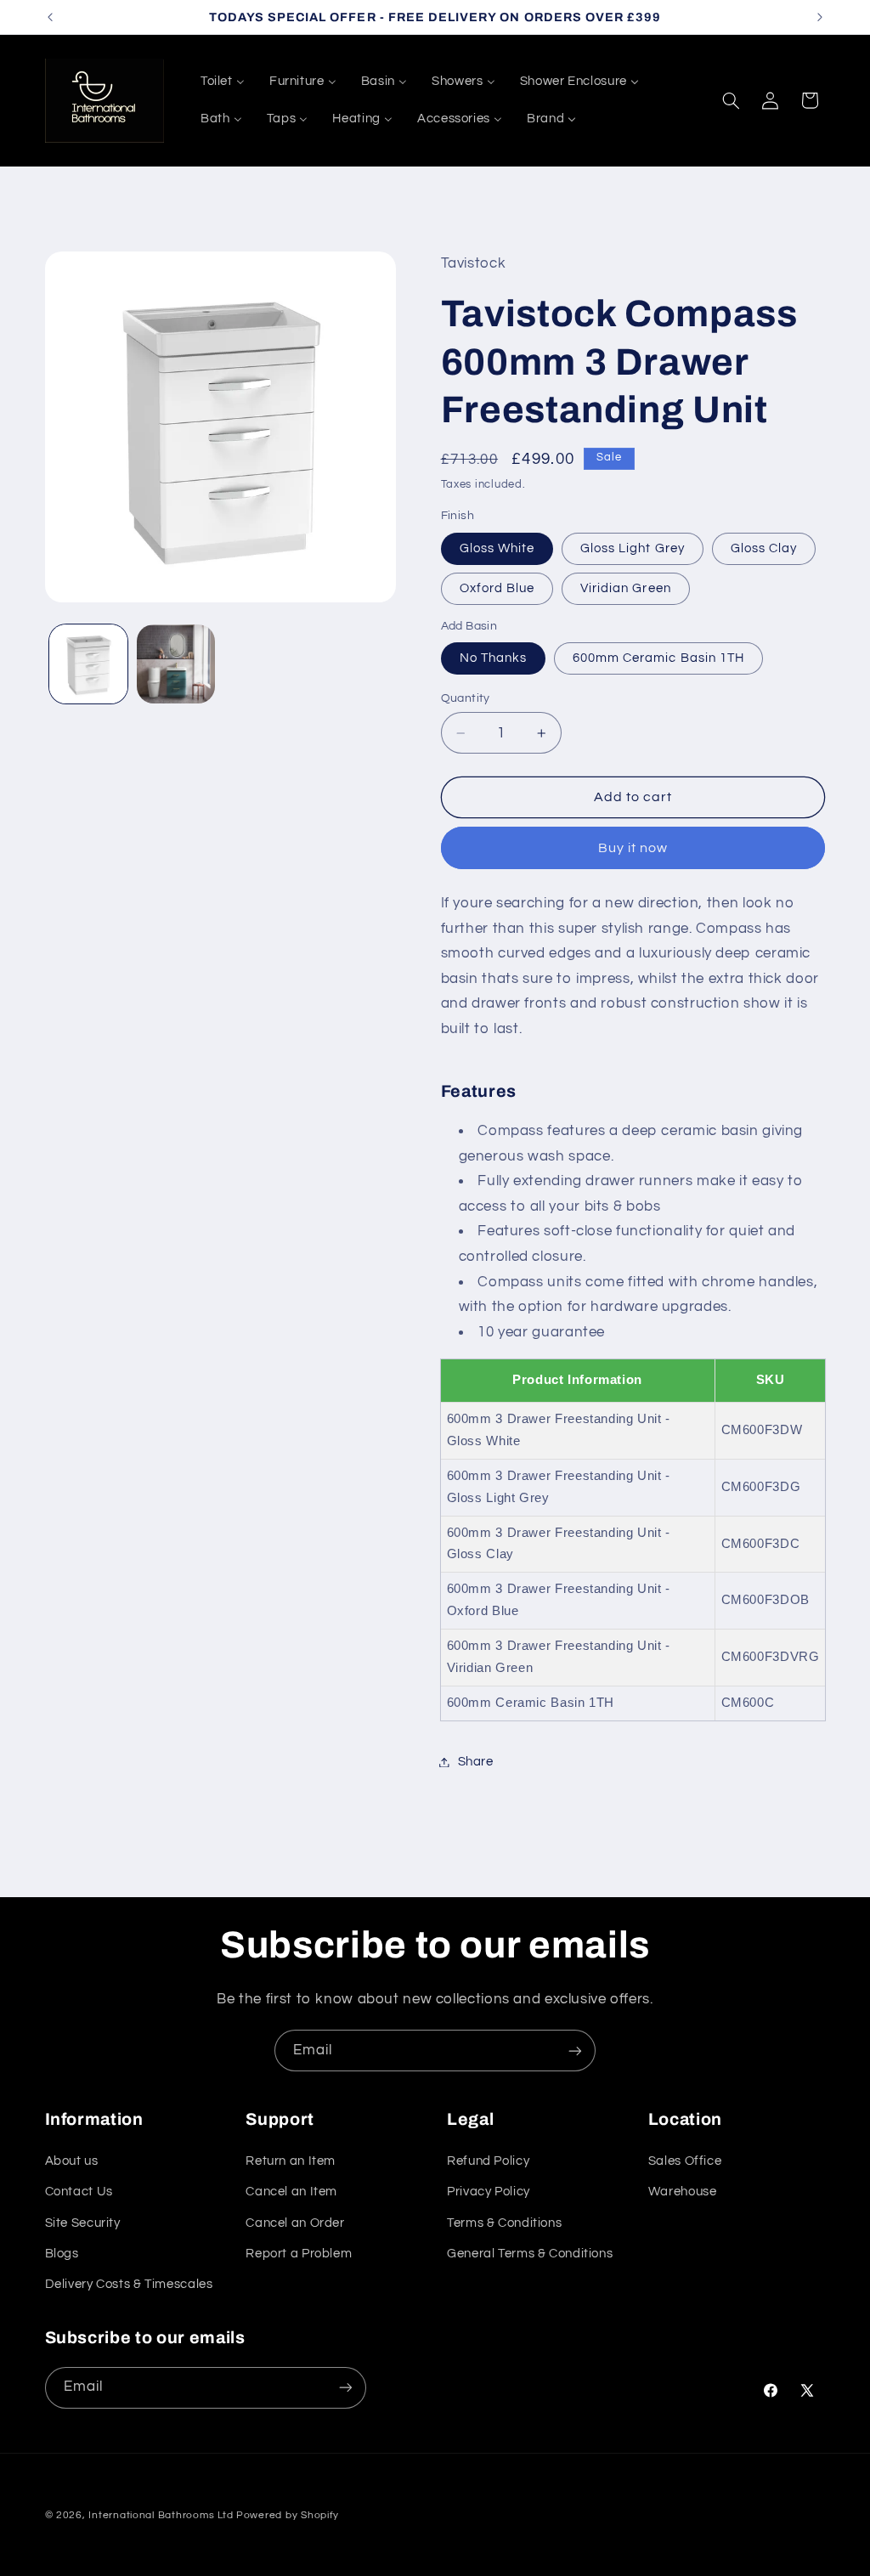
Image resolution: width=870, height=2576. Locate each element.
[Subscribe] (575, 2051)
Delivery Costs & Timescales (129, 2284)
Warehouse (683, 2192)
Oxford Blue (497, 588)
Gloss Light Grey (633, 548)
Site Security (83, 2223)
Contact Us (79, 2192)
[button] (731, 100)
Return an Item (291, 2161)
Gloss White (497, 548)
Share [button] (476, 1762)
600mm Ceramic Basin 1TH (658, 658)
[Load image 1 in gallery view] (88, 664)
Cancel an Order (295, 2223)
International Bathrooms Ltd (161, 2515)
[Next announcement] (820, 17)
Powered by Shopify (288, 2515)
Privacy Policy (489, 2192)
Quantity (466, 698)
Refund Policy (488, 2161)
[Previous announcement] (50, 17)
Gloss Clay (764, 548)
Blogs (62, 2254)
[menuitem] (222, 82)
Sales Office (685, 2161)
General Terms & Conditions (530, 2254)
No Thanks (493, 658)
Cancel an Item (291, 2192)
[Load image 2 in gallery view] (176, 664)
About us (72, 2161)
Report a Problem (299, 2254)
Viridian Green (626, 588)
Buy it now (633, 848)
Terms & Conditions (504, 2223)
